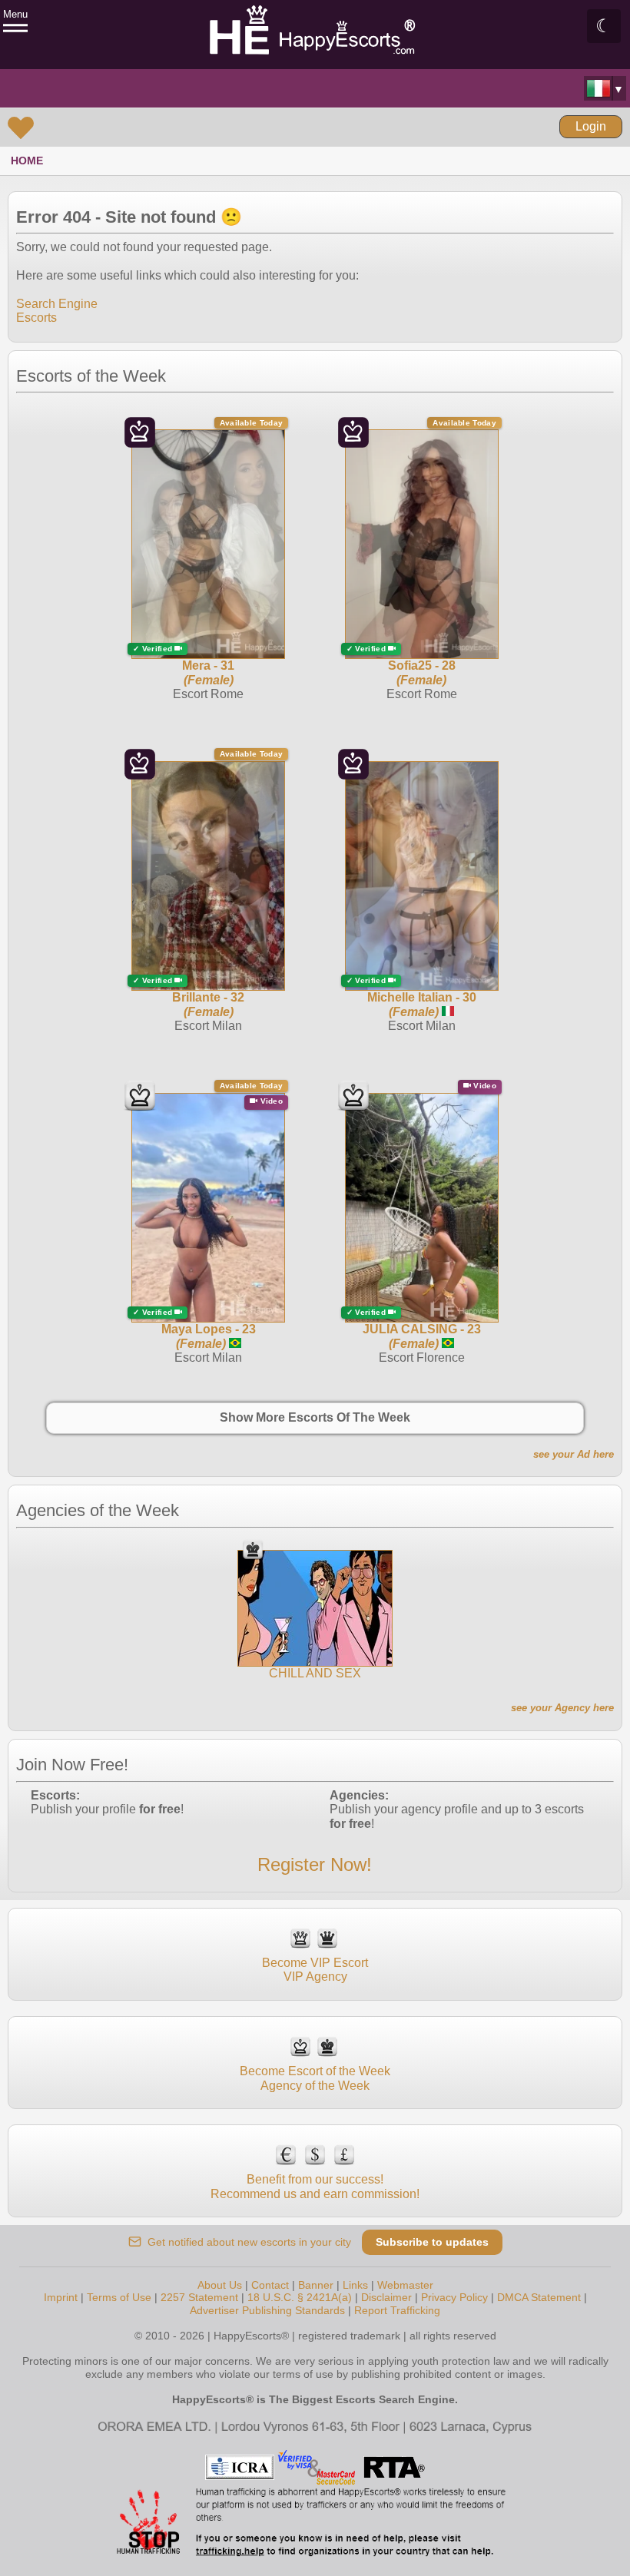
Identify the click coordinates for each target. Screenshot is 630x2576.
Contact (270, 2285)
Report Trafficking (397, 2310)
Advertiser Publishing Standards (267, 2310)
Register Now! (315, 1864)
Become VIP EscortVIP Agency (315, 1970)
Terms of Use (119, 2297)
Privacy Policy (454, 2297)
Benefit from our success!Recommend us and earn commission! (315, 2186)
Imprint (61, 2297)
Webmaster (405, 2285)
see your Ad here (574, 1454)
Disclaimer (386, 2297)
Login (591, 126)
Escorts (36, 318)
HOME (27, 161)
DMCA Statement (539, 2297)
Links (355, 2285)
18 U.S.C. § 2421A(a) (300, 2297)
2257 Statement (199, 2297)
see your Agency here (562, 1708)
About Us (220, 2285)
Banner (316, 2285)
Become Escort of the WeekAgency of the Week (315, 2078)
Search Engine (57, 304)
